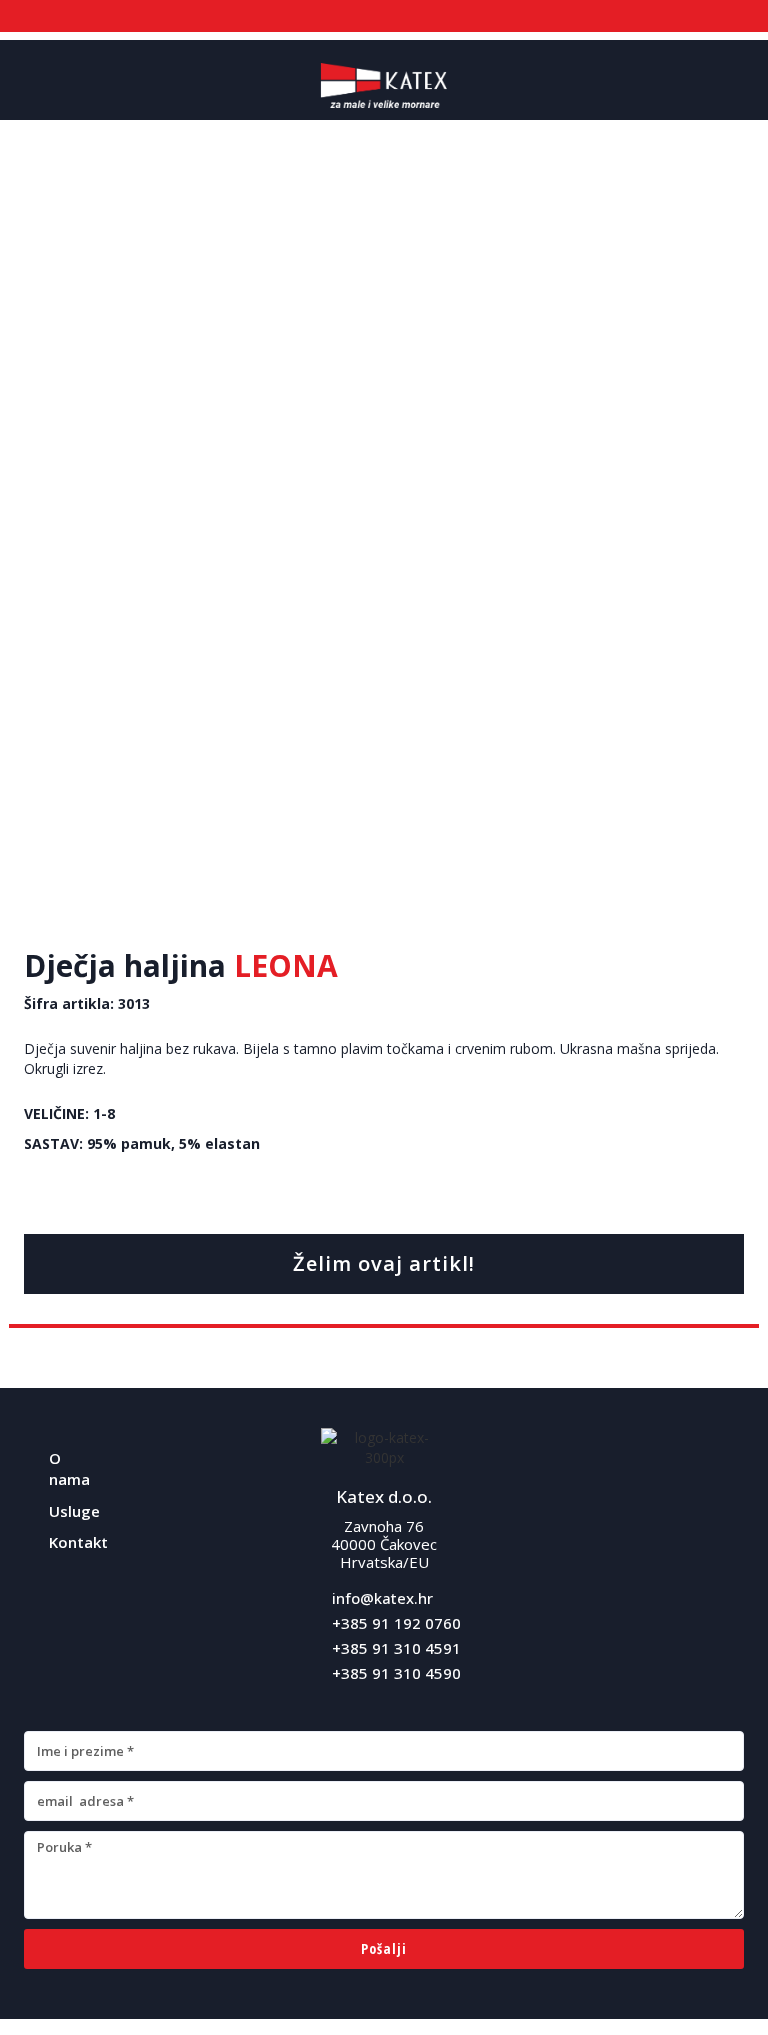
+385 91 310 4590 (396, 1673)
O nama (69, 1468)
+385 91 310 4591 (396, 1648)
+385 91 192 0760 (396, 1623)
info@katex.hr (382, 1598)
